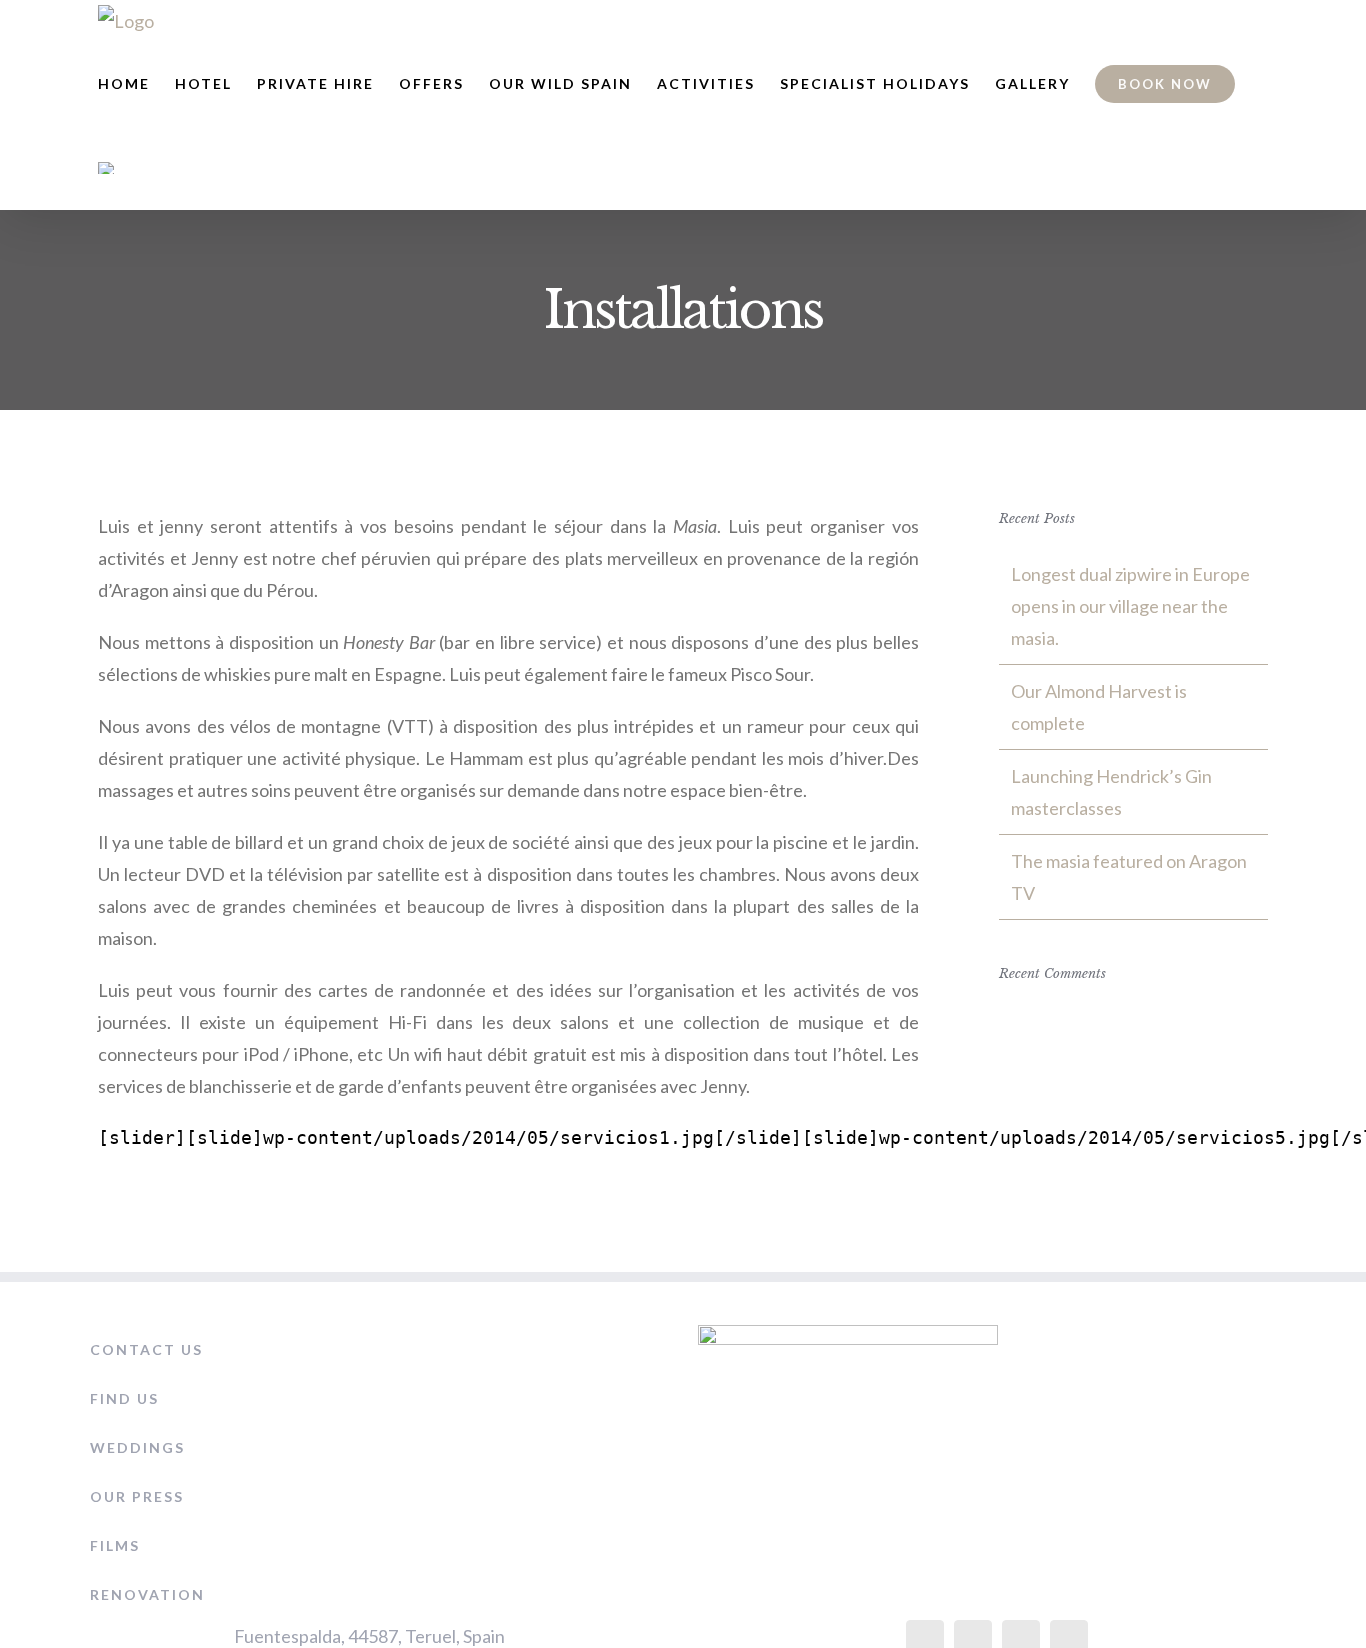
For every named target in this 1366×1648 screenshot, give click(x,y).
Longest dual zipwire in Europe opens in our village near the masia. (1130, 606)
